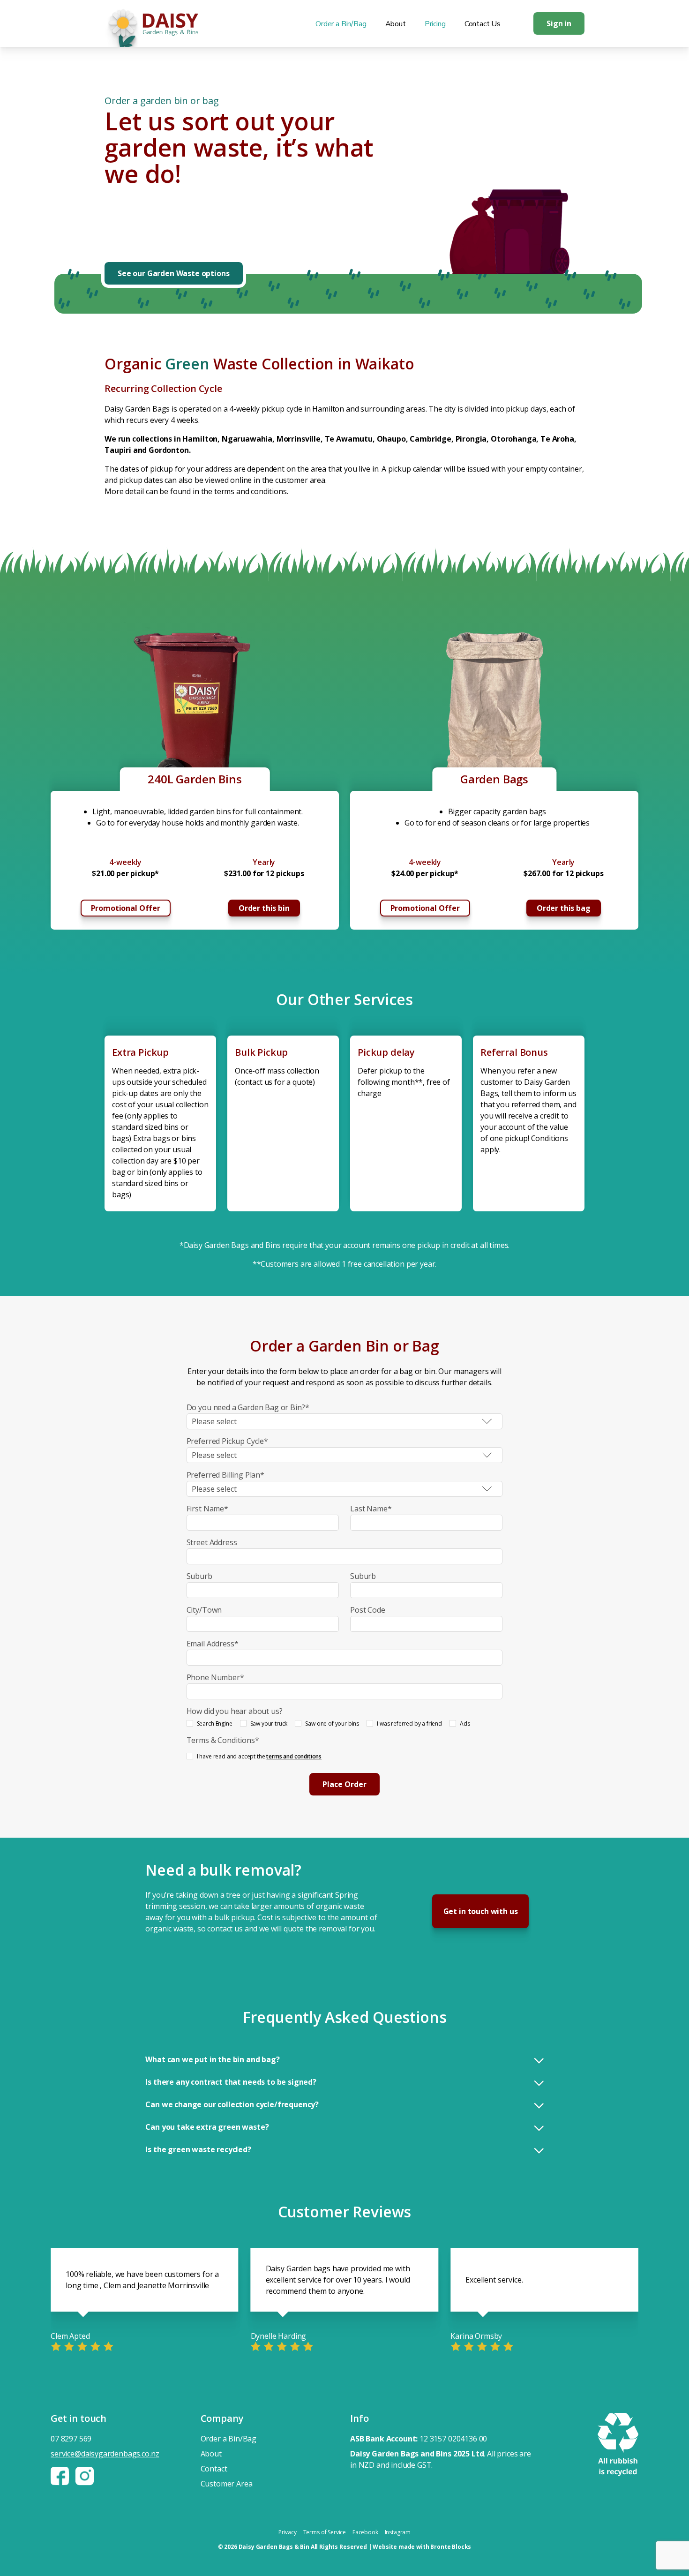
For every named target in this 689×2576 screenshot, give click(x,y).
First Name (207, 1509)
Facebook (365, 2532)
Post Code (368, 1610)
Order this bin (264, 908)
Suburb (199, 1576)
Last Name (371, 1509)
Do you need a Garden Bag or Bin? (248, 1407)
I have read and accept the (259, 1756)
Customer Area (227, 2484)
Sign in (559, 23)
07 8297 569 (71, 2439)
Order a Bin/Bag (341, 24)
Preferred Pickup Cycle (227, 1441)
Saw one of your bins (332, 1724)
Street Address (212, 1542)
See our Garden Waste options (174, 273)
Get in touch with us (481, 1911)
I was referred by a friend (409, 1724)
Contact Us (483, 24)
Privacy (288, 2532)
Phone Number (215, 1677)
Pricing (435, 24)
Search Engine (215, 1724)
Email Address (213, 1644)
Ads (465, 1724)
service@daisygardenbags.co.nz (105, 2454)
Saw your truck (269, 1724)
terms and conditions (294, 1756)
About (396, 24)
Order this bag (564, 908)
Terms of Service (325, 2532)
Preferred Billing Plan (225, 1475)
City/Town (204, 1610)
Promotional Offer (126, 908)
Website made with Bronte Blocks (422, 2547)
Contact (214, 2469)
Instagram (398, 2532)
